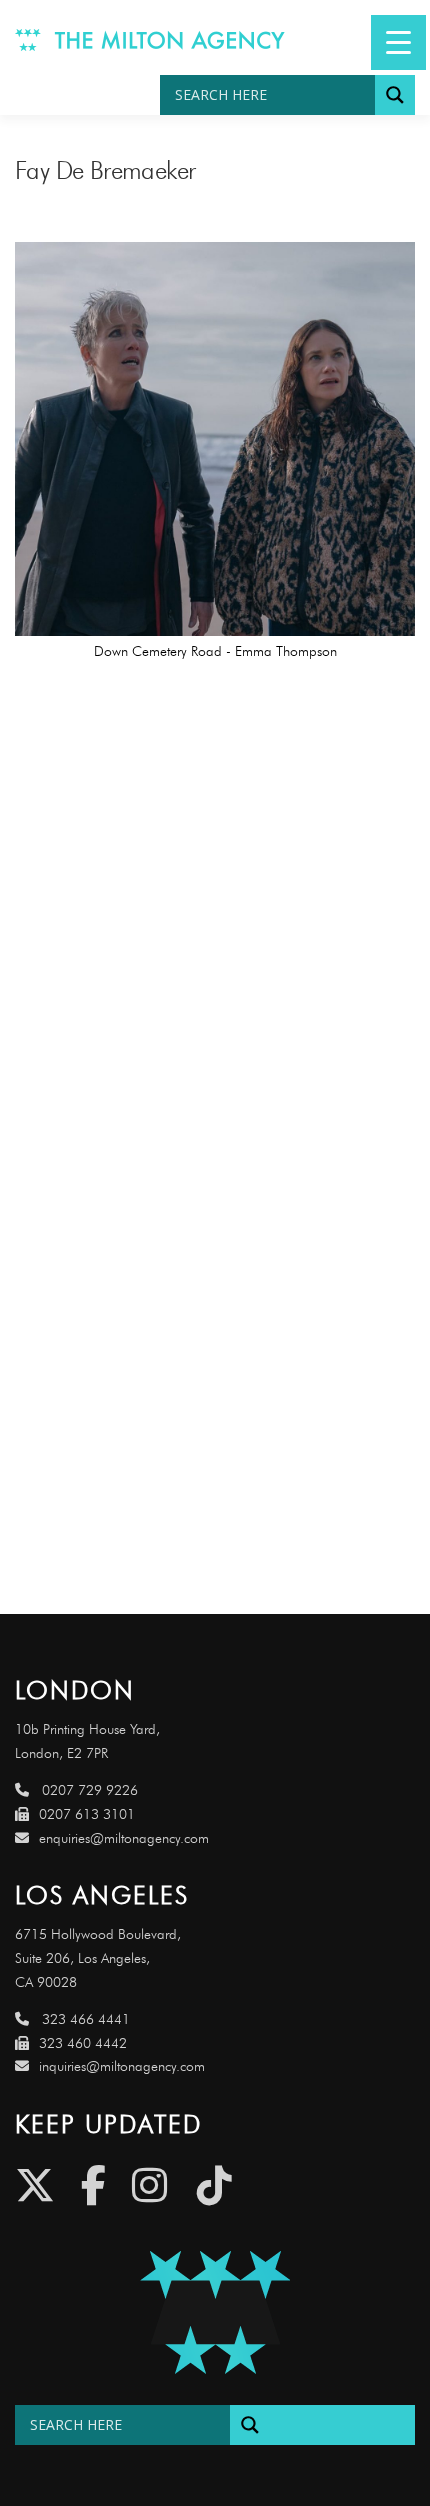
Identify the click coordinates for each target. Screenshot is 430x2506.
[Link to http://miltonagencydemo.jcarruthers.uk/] (215, 2312)
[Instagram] (149, 2185)
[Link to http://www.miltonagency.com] (150, 37)
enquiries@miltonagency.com (124, 1838)
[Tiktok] (214, 2185)
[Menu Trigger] (398, 42)
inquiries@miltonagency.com (122, 2066)
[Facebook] (93, 2185)
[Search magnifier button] (395, 95)
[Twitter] (35, 2185)
